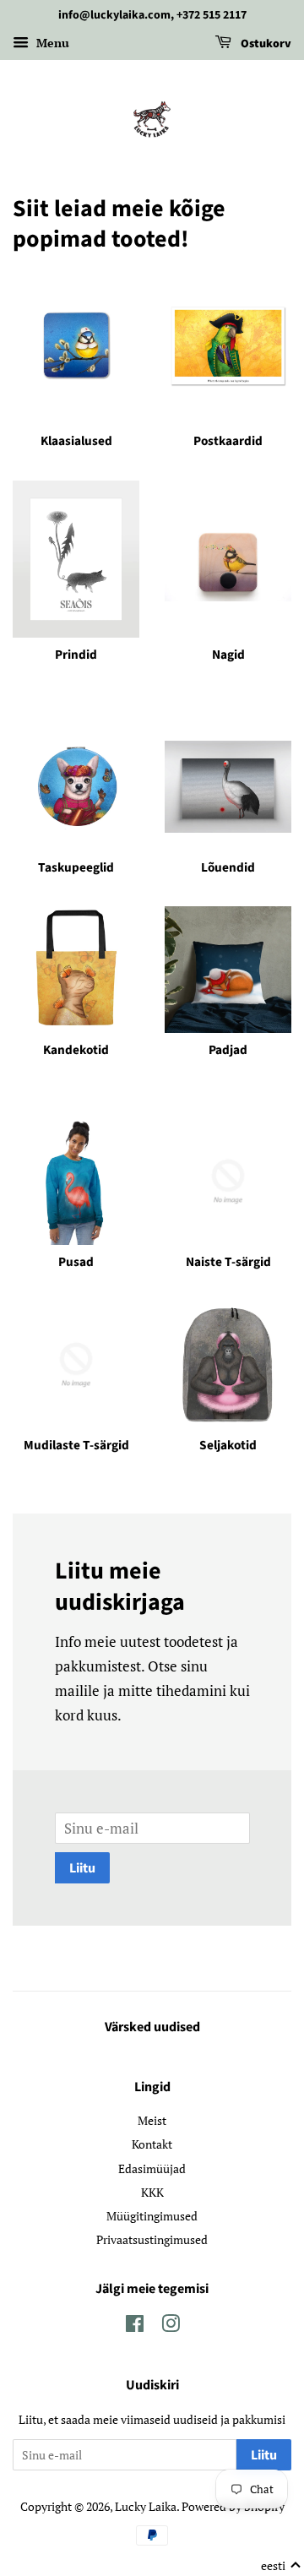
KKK (152, 2192)
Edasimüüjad (152, 2168)
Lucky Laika (146, 2506)
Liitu (82, 1868)
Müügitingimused (152, 2216)
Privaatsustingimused (152, 2239)
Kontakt (152, 2144)
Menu (51, 43)
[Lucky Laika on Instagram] (171, 2326)
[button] (281, 2566)
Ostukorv (265, 44)
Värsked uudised (152, 2027)
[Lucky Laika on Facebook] (135, 2326)
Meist (152, 2120)
